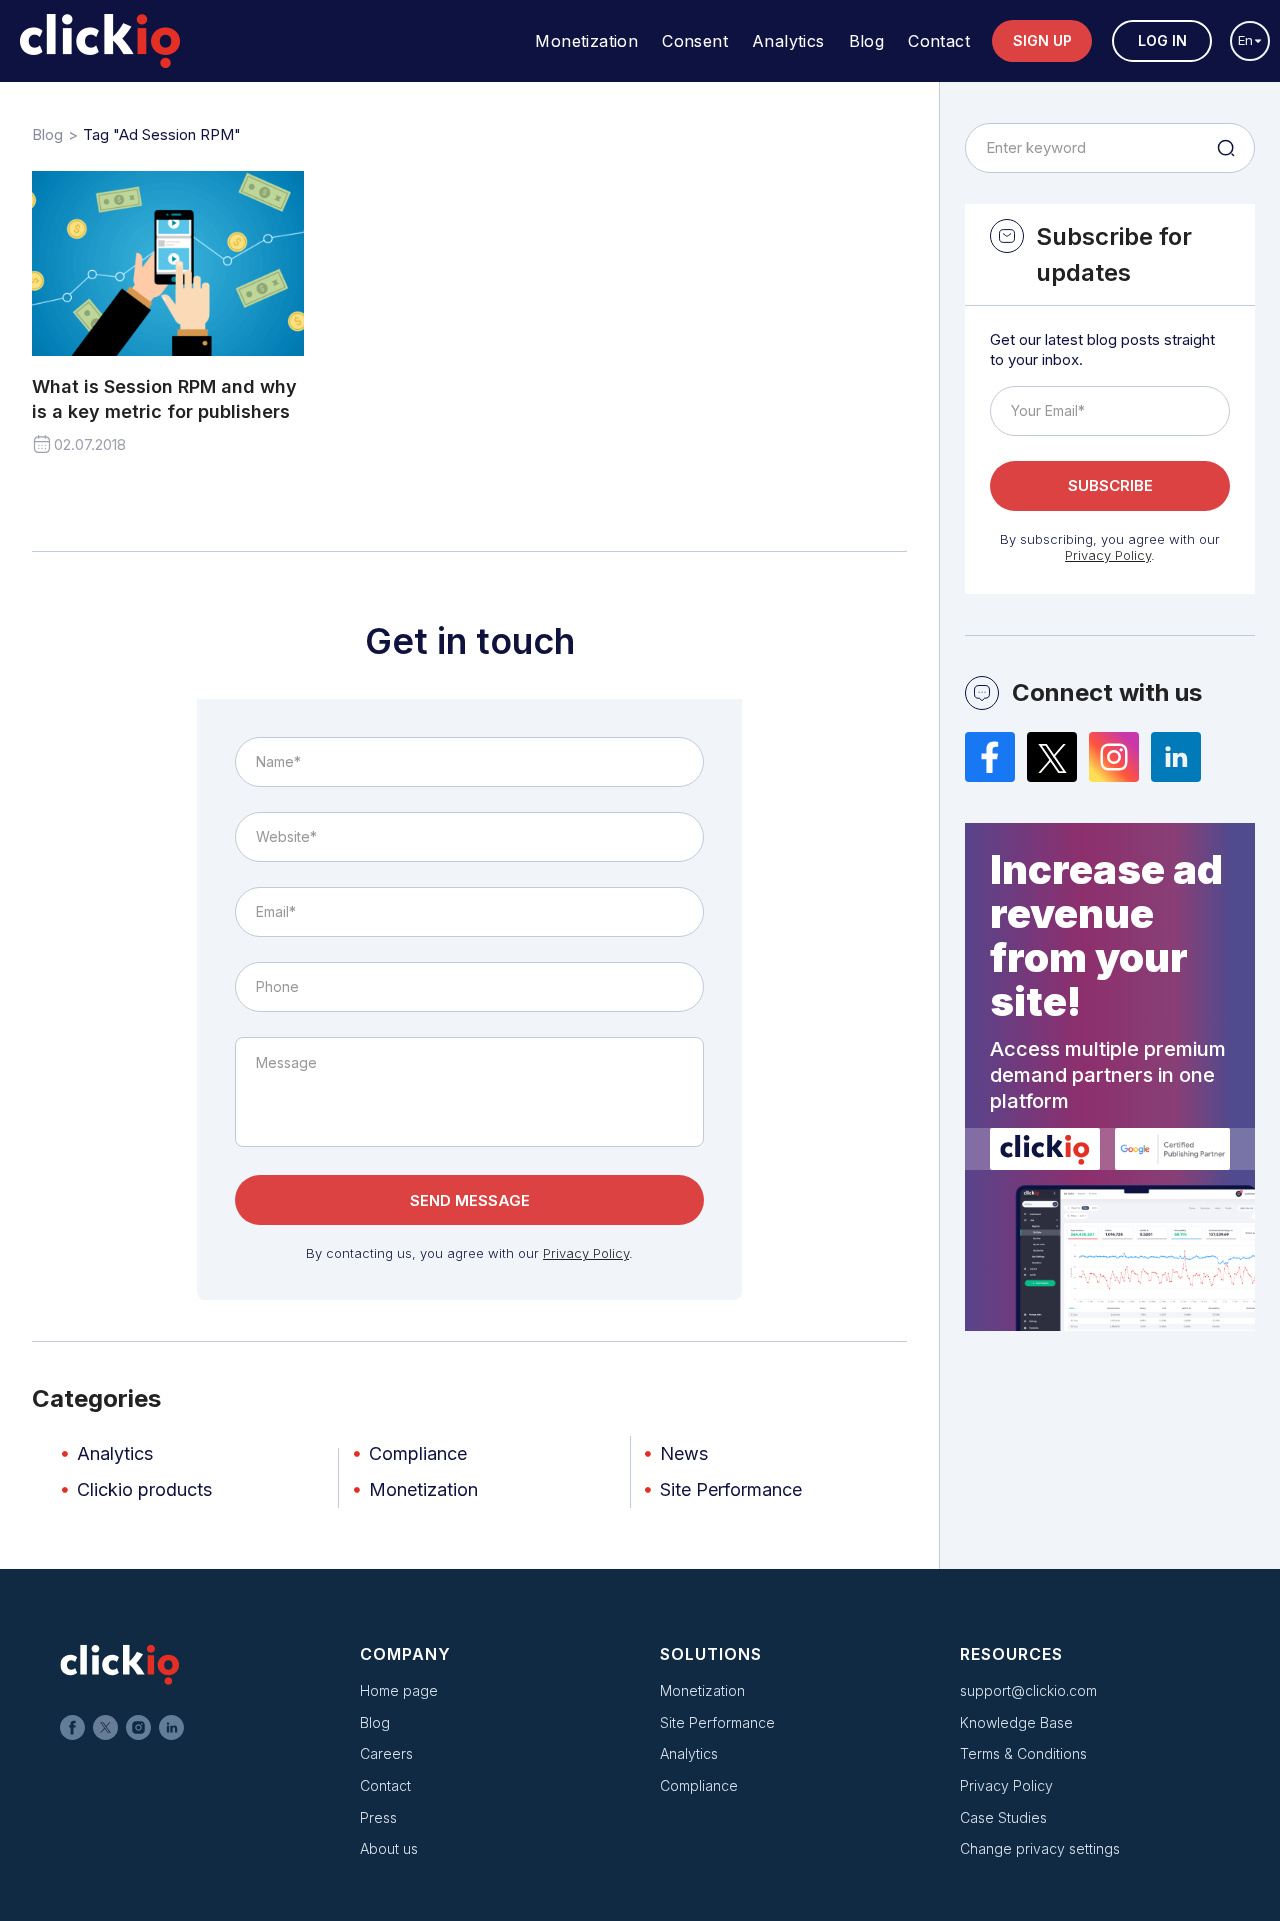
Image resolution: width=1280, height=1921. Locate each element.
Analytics (788, 41)
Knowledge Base (1016, 1722)
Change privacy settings (1040, 1848)
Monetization (586, 41)
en (1245, 40)
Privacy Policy (586, 1253)
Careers (386, 1753)
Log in (1162, 40)
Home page (399, 1690)
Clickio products (144, 1489)
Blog (867, 41)
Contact (939, 41)
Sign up (1042, 40)
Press (378, 1817)
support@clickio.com (1028, 1690)
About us (389, 1848)
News (684, 1453)
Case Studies (1003, 1817)
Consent (695, 41)
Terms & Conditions (1023, 1753)
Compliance (418, 1453)
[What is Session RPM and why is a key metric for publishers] (168, 263)
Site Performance (731, 1489)
